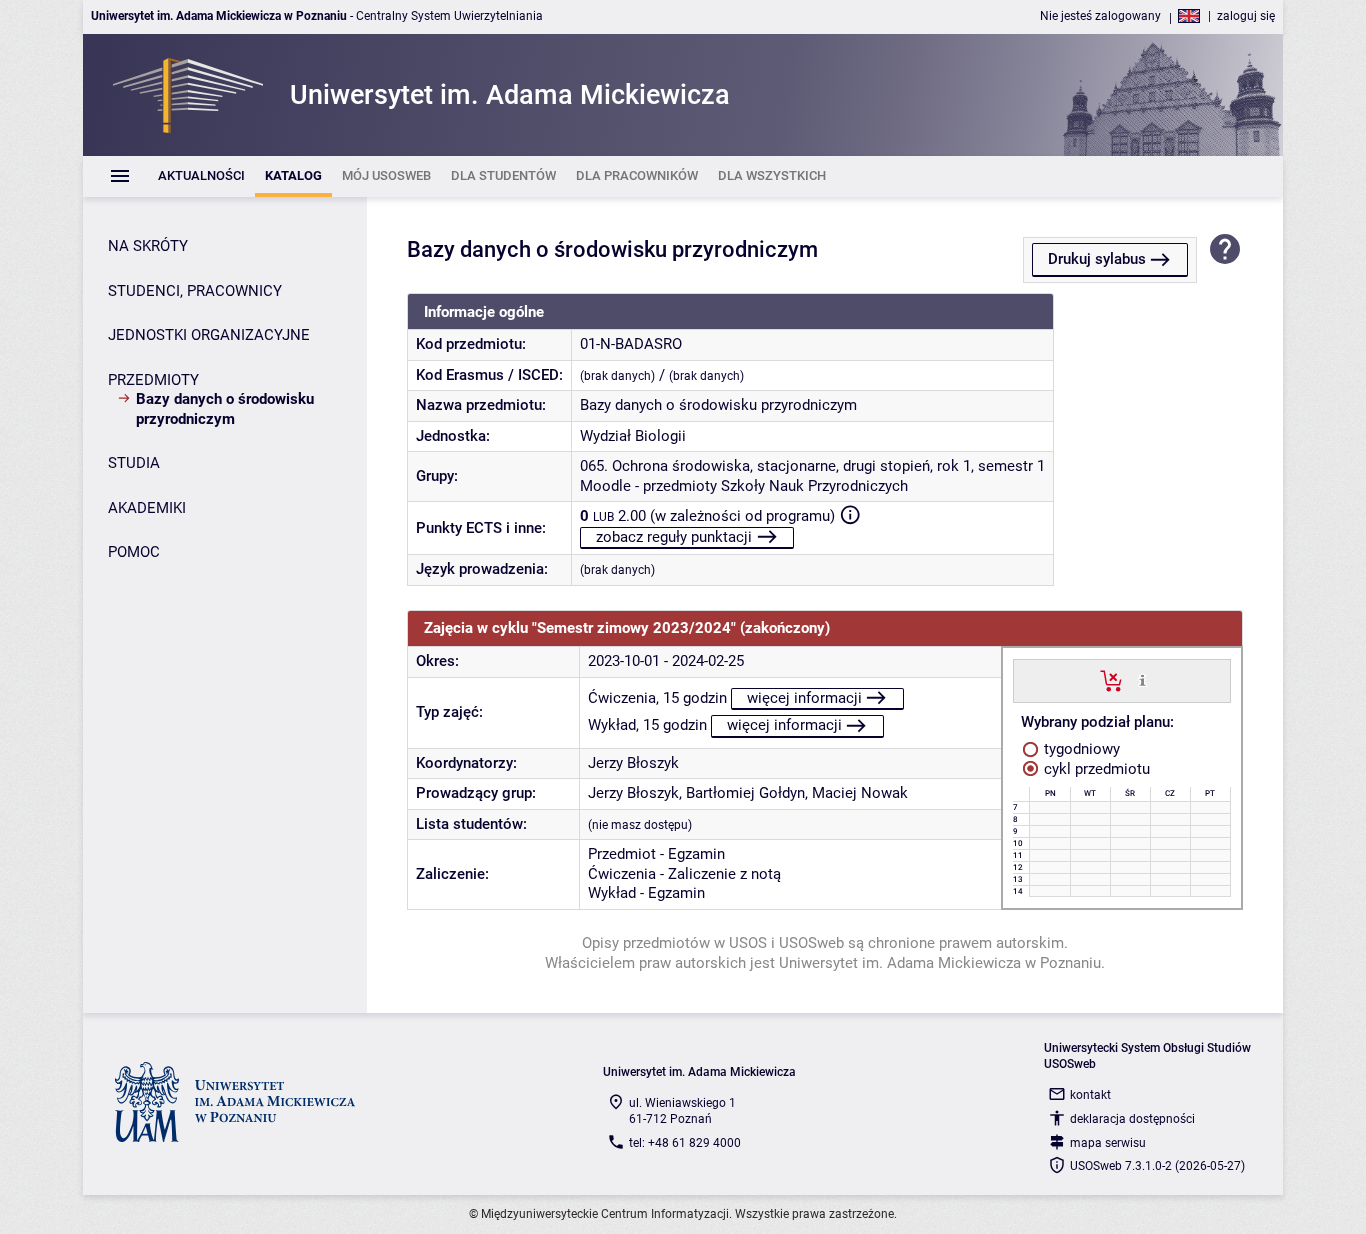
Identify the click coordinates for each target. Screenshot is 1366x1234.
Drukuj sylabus (1097, 259)
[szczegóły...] (1142, 680)
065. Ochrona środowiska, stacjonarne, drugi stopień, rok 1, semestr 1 (812, 466)
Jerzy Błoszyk (633, 763)
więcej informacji (804, 698)
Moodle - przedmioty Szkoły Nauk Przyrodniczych (744, 486)
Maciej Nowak (860, 793)
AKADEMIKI (147, 508)
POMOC (134, 552)
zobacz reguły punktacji (674, 537)
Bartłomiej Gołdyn (745, 793)
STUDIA (134, 463)
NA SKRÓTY (148, 246)
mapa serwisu (1108, 1143)
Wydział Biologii (633, 436)
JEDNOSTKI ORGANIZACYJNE (209, 335)
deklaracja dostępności (1132, 1119)
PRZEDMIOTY (153, 380)
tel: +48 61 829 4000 (685, 1143)
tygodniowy (1080, 749)
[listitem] (201, 176)
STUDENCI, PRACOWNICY (195, 291)
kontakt (1090, 1095)
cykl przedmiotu (1095, 769)
